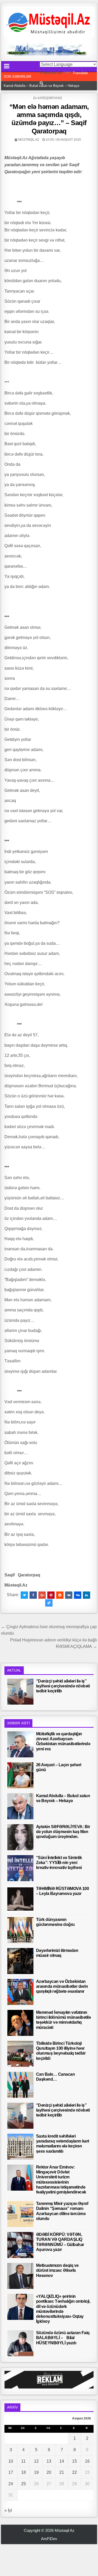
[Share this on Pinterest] (51, 1595)
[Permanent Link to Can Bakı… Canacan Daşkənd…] (20, 2085)
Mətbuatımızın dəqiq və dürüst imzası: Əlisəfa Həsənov (57, 2270)
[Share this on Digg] (78, 1595)
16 (87, 2461)
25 (24, 2484)
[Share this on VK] (69, 1595)
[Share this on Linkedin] (87, 1595)
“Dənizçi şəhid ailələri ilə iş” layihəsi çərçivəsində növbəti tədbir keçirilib (63, 1686)
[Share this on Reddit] (60, 1595)
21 (62, 2472)
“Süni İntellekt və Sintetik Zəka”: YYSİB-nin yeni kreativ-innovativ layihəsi (59, 1863)
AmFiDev (49, 2539)
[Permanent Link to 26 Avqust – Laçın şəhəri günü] (20, 1775)
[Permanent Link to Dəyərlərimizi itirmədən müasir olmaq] (20, 1961)
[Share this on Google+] (42, 1595)
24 (11, 2484)
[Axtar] (41, 83)
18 (24, 2472)
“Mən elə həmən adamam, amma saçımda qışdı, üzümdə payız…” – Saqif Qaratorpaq (49, 119)
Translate (80, 73)
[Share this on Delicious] (49, 1603)
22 (74, 2472)
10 (11, 2461)
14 (62, 2461)
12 (36, 2461)
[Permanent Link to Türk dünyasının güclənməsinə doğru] (20, 1930)
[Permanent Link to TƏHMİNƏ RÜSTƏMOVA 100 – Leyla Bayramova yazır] (20, 1899)
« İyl (8, 2510)
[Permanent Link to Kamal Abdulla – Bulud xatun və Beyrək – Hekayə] (20, 1806)
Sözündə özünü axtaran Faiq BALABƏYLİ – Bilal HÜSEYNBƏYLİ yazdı (63, 2338)
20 (49, 2472)
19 (36, 2472)
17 (11, 2472)
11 (23, 2461)
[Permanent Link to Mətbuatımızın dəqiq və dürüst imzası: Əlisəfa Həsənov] (20, 2276)
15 (74, 2461)
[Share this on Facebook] (33, 1595)
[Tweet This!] (24, 1595)
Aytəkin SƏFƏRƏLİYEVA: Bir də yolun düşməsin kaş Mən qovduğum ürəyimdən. (63, 1832)
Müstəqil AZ (29, 140)
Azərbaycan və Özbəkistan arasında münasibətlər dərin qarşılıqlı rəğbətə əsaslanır (62, 1986)
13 (49, 2461)
